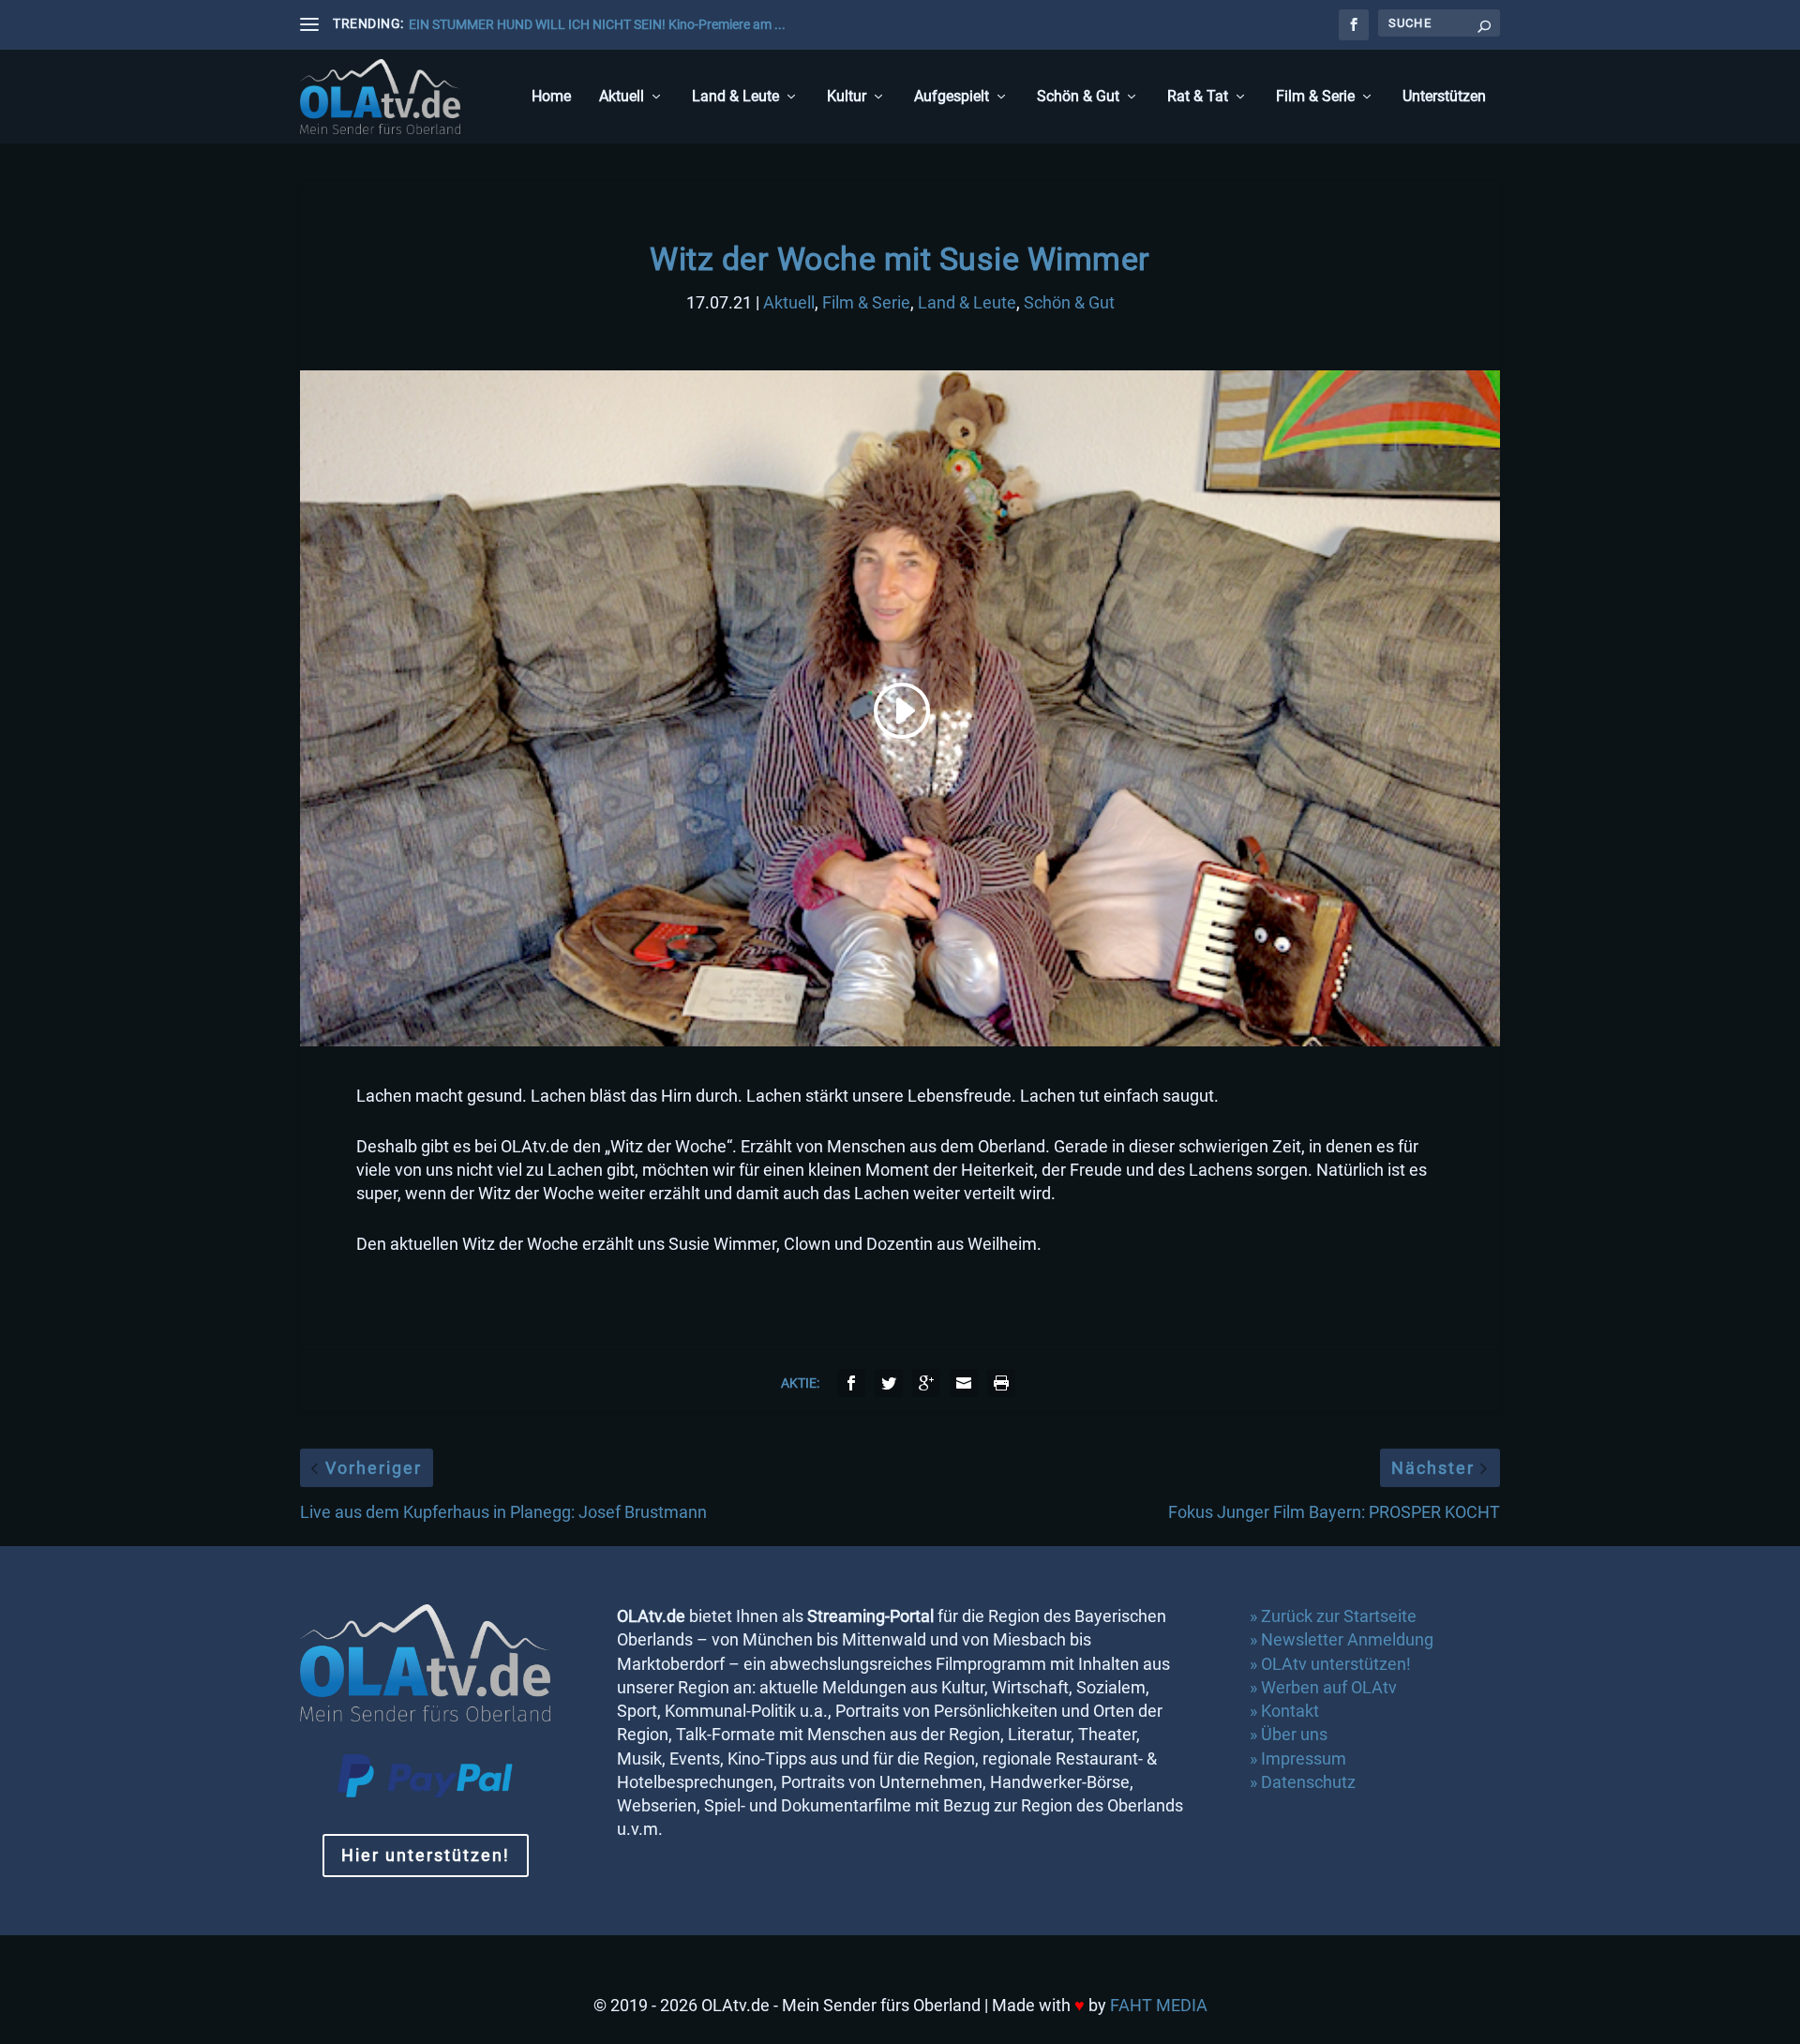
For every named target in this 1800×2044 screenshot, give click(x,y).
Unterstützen (1444, 97)
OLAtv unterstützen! (1336, 1664)
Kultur (847, 97)
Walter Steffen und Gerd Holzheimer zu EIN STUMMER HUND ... (591, 24)
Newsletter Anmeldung (1347, 1639)
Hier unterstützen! (426, 1855)
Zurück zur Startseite (1339, 1616)
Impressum (1304, 1758)
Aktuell (622, 97)
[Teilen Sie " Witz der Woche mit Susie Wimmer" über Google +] (926, 1383)
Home (551, 97)
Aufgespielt (952, 97)
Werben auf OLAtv (1329, 1687)
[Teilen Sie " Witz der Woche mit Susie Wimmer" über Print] (1001, 1383)
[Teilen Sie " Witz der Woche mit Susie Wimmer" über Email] (964, 1383)
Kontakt (1290, 1711)
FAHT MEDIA (1159, 2005)
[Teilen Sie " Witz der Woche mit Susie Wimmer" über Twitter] (889, 1383)
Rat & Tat (1198, 97)
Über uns (1294, 1734)
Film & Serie (1315, 97)
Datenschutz (1310, 1782)
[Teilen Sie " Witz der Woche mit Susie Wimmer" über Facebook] (851, 1383)
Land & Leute (735, 97)
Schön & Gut (1078, 97)
